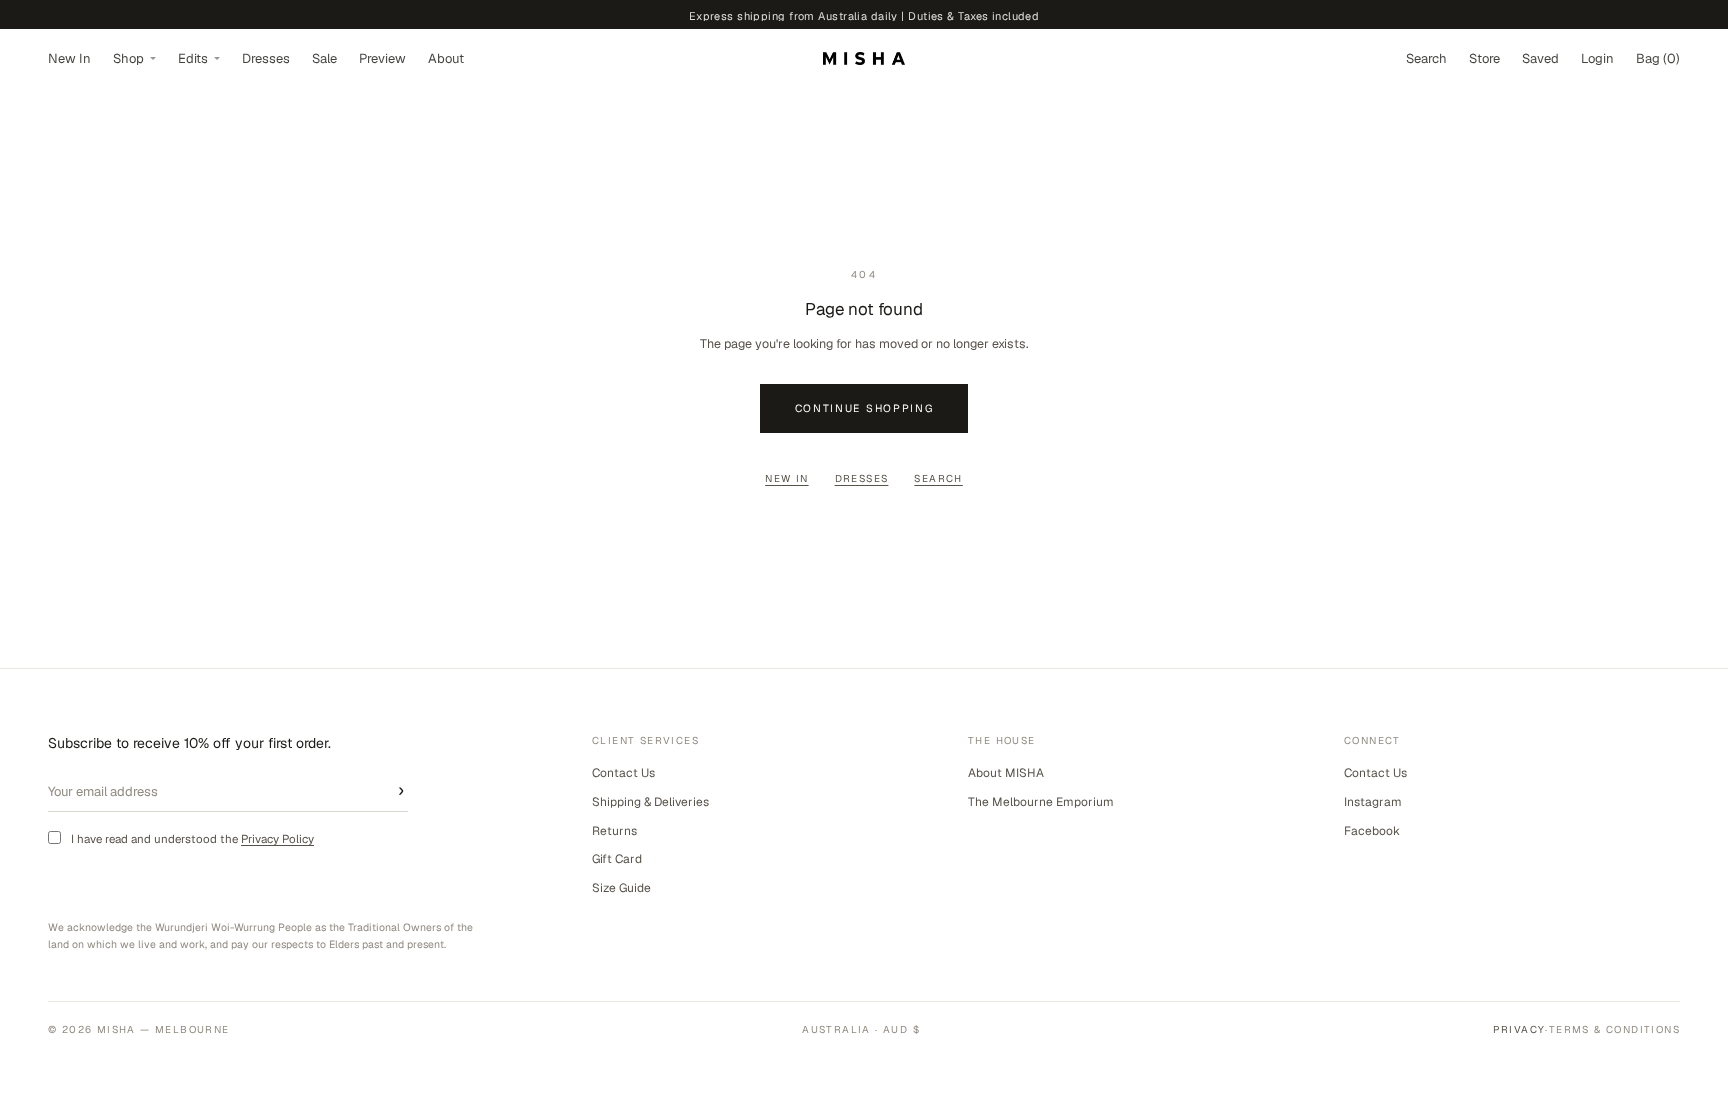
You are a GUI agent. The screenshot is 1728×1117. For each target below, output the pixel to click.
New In (69, 58)
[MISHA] (864, 58)
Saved (1540, 58)
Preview (382, 58)
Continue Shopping (864, 408)
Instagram (1373, 802)
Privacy (1519, 1029)
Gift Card (617, 859)
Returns (614, 831)
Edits (193, 58)
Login (1597, 58)
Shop (128, 58)
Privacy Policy (277, 838)
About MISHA (1006, 773)
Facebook (1372, 831)
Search (938, 478)
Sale (324, 58)
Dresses (266, 58)
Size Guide (621, 888)
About (446, 58)
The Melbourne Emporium (1041, 802)
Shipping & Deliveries (650, 802)
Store (1484, 58)
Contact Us (623, 773)
